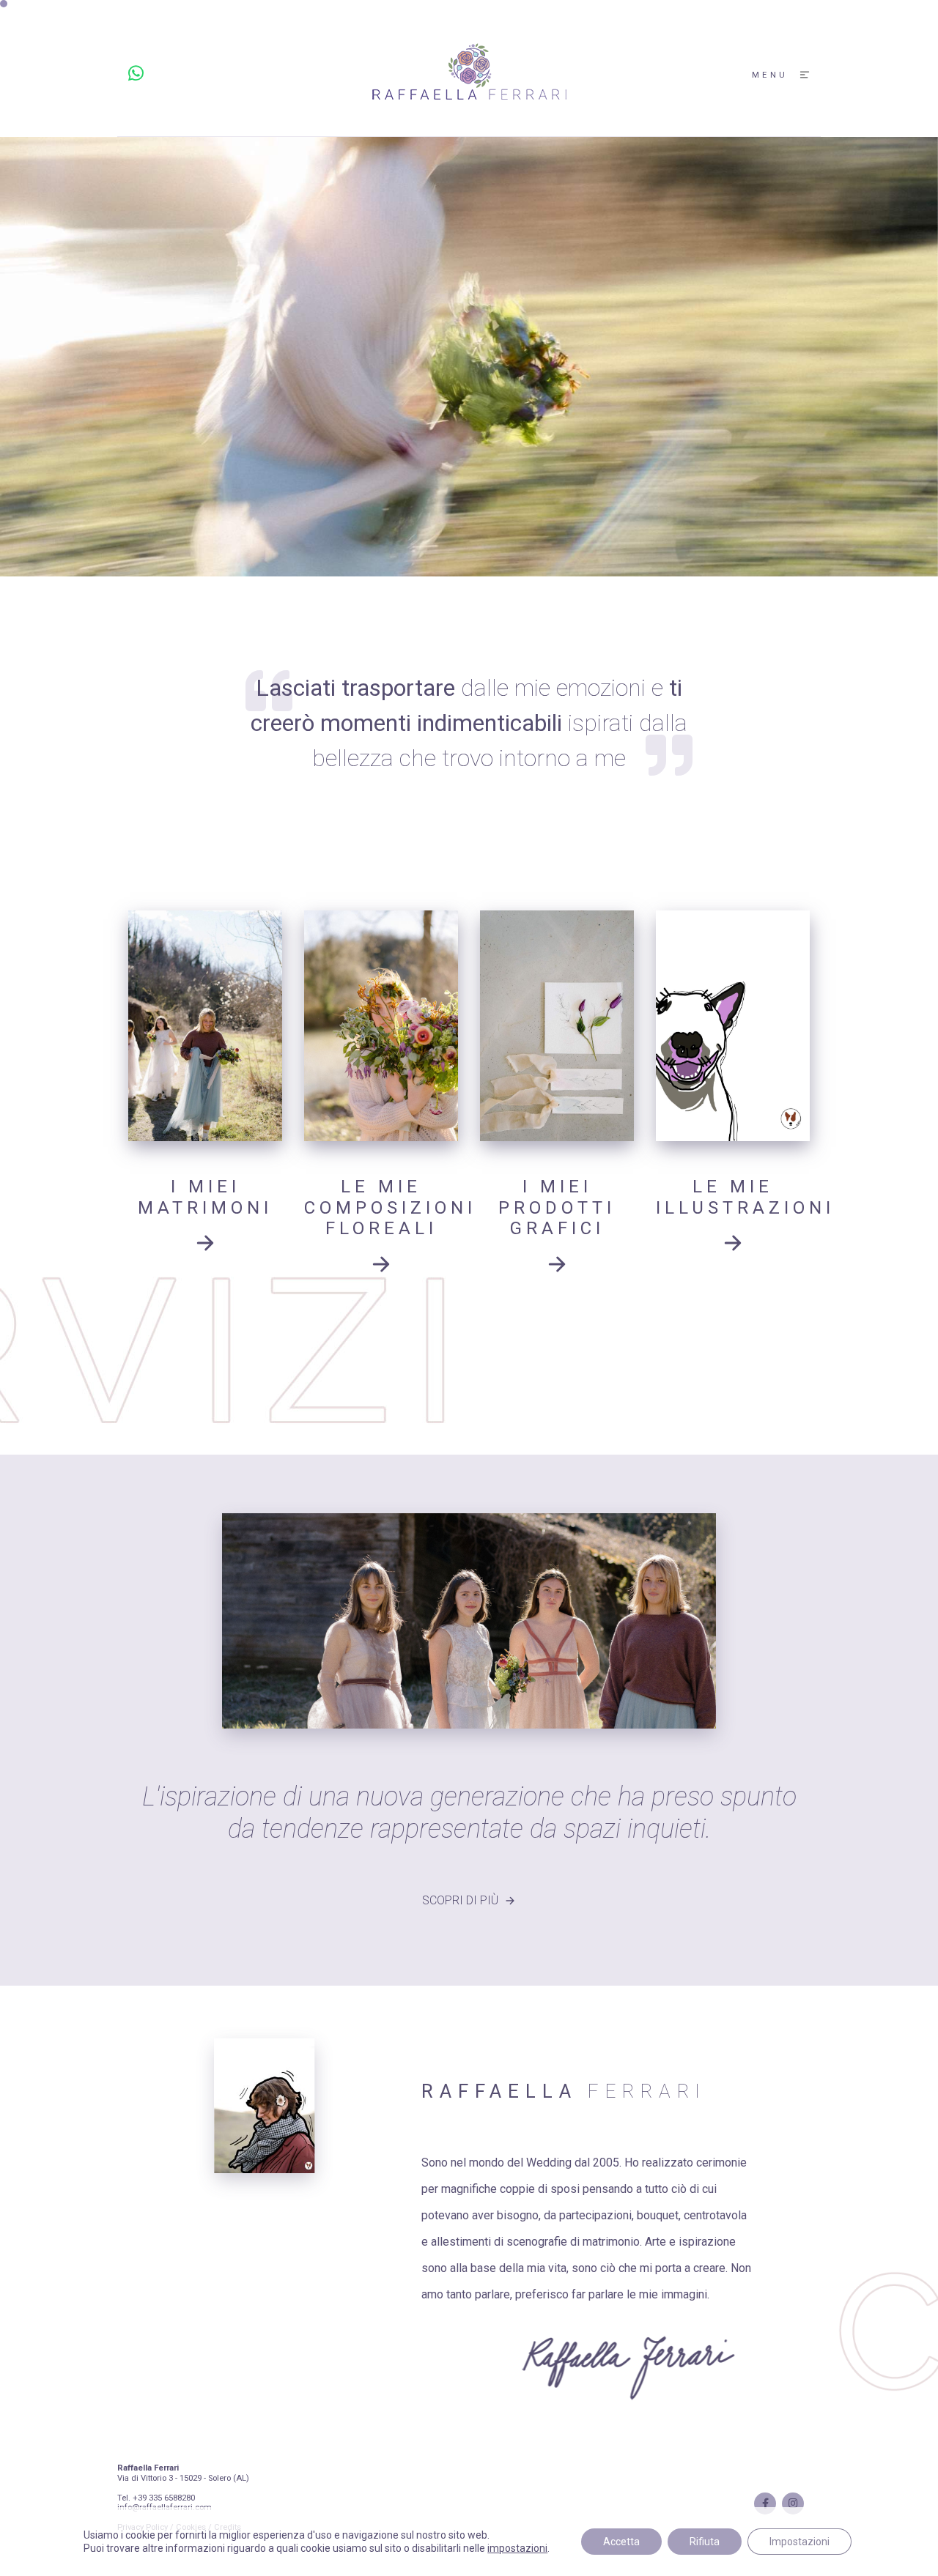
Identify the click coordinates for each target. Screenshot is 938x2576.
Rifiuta (705, 2542)
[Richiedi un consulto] (205, 1247)
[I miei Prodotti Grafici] (557, 1026)
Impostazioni (799, 2542)
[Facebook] (765, 2503)
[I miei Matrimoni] (205, 1026)
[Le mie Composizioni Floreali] (381, 1026)
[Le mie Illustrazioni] (733, 1026)
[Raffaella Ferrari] (469, 74)
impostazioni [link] (517, 2548)
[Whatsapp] (136, 74)
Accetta (621, 2542)
